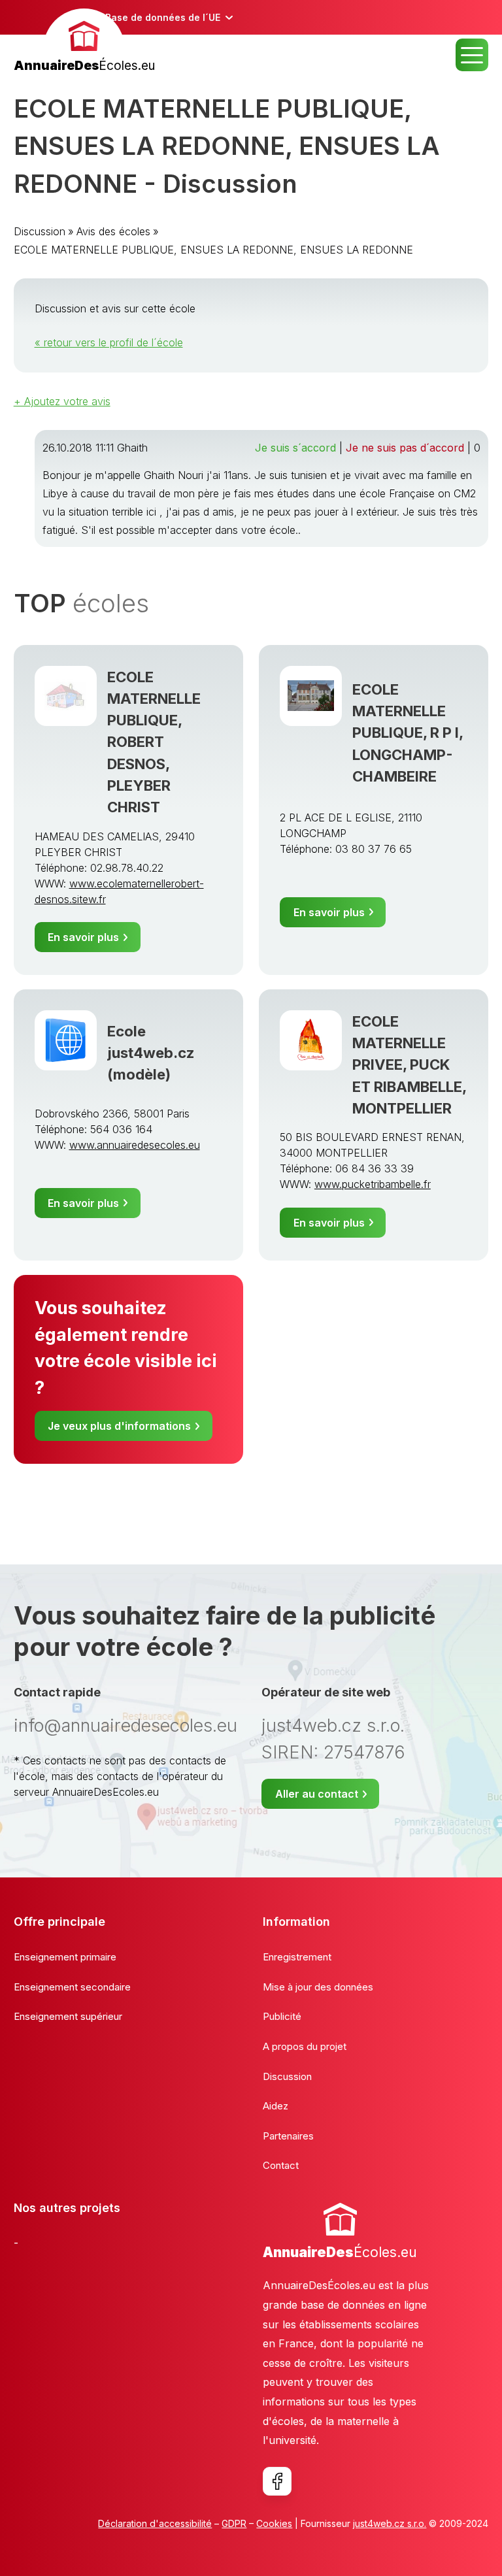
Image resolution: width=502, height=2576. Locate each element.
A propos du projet (305, 2046)
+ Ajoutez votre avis (62, 401)
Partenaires (288, 2136)
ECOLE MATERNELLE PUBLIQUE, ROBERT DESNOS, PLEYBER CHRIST (154, 742)
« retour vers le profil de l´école (109, 342)
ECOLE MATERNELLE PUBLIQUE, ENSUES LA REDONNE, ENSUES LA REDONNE (213, 250)
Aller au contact (317, 1794)
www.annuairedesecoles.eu (135, 1145)
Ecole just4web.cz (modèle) (151, 1053)
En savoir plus (83, 937)
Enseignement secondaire (72, 1987)
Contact (281, 2165)
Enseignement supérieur (68, 2016)
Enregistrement (297, 1957)
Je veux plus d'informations (119, 1426)
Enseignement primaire (65, 1957)
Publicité (282, 2016)
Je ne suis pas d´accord (405, 448)
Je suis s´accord (295, 448)
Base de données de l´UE (163, 17)
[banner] (84, 42)
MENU (472, 55)
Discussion (40, 231)
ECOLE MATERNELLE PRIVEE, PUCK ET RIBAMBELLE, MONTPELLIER (409, 1065)
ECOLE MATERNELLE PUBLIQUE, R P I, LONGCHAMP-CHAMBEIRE (408, 733)
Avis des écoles (113, 231)
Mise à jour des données (318, 1987)
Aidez (276, 2106)
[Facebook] (277, 2481)
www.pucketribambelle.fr (373, 1184)
